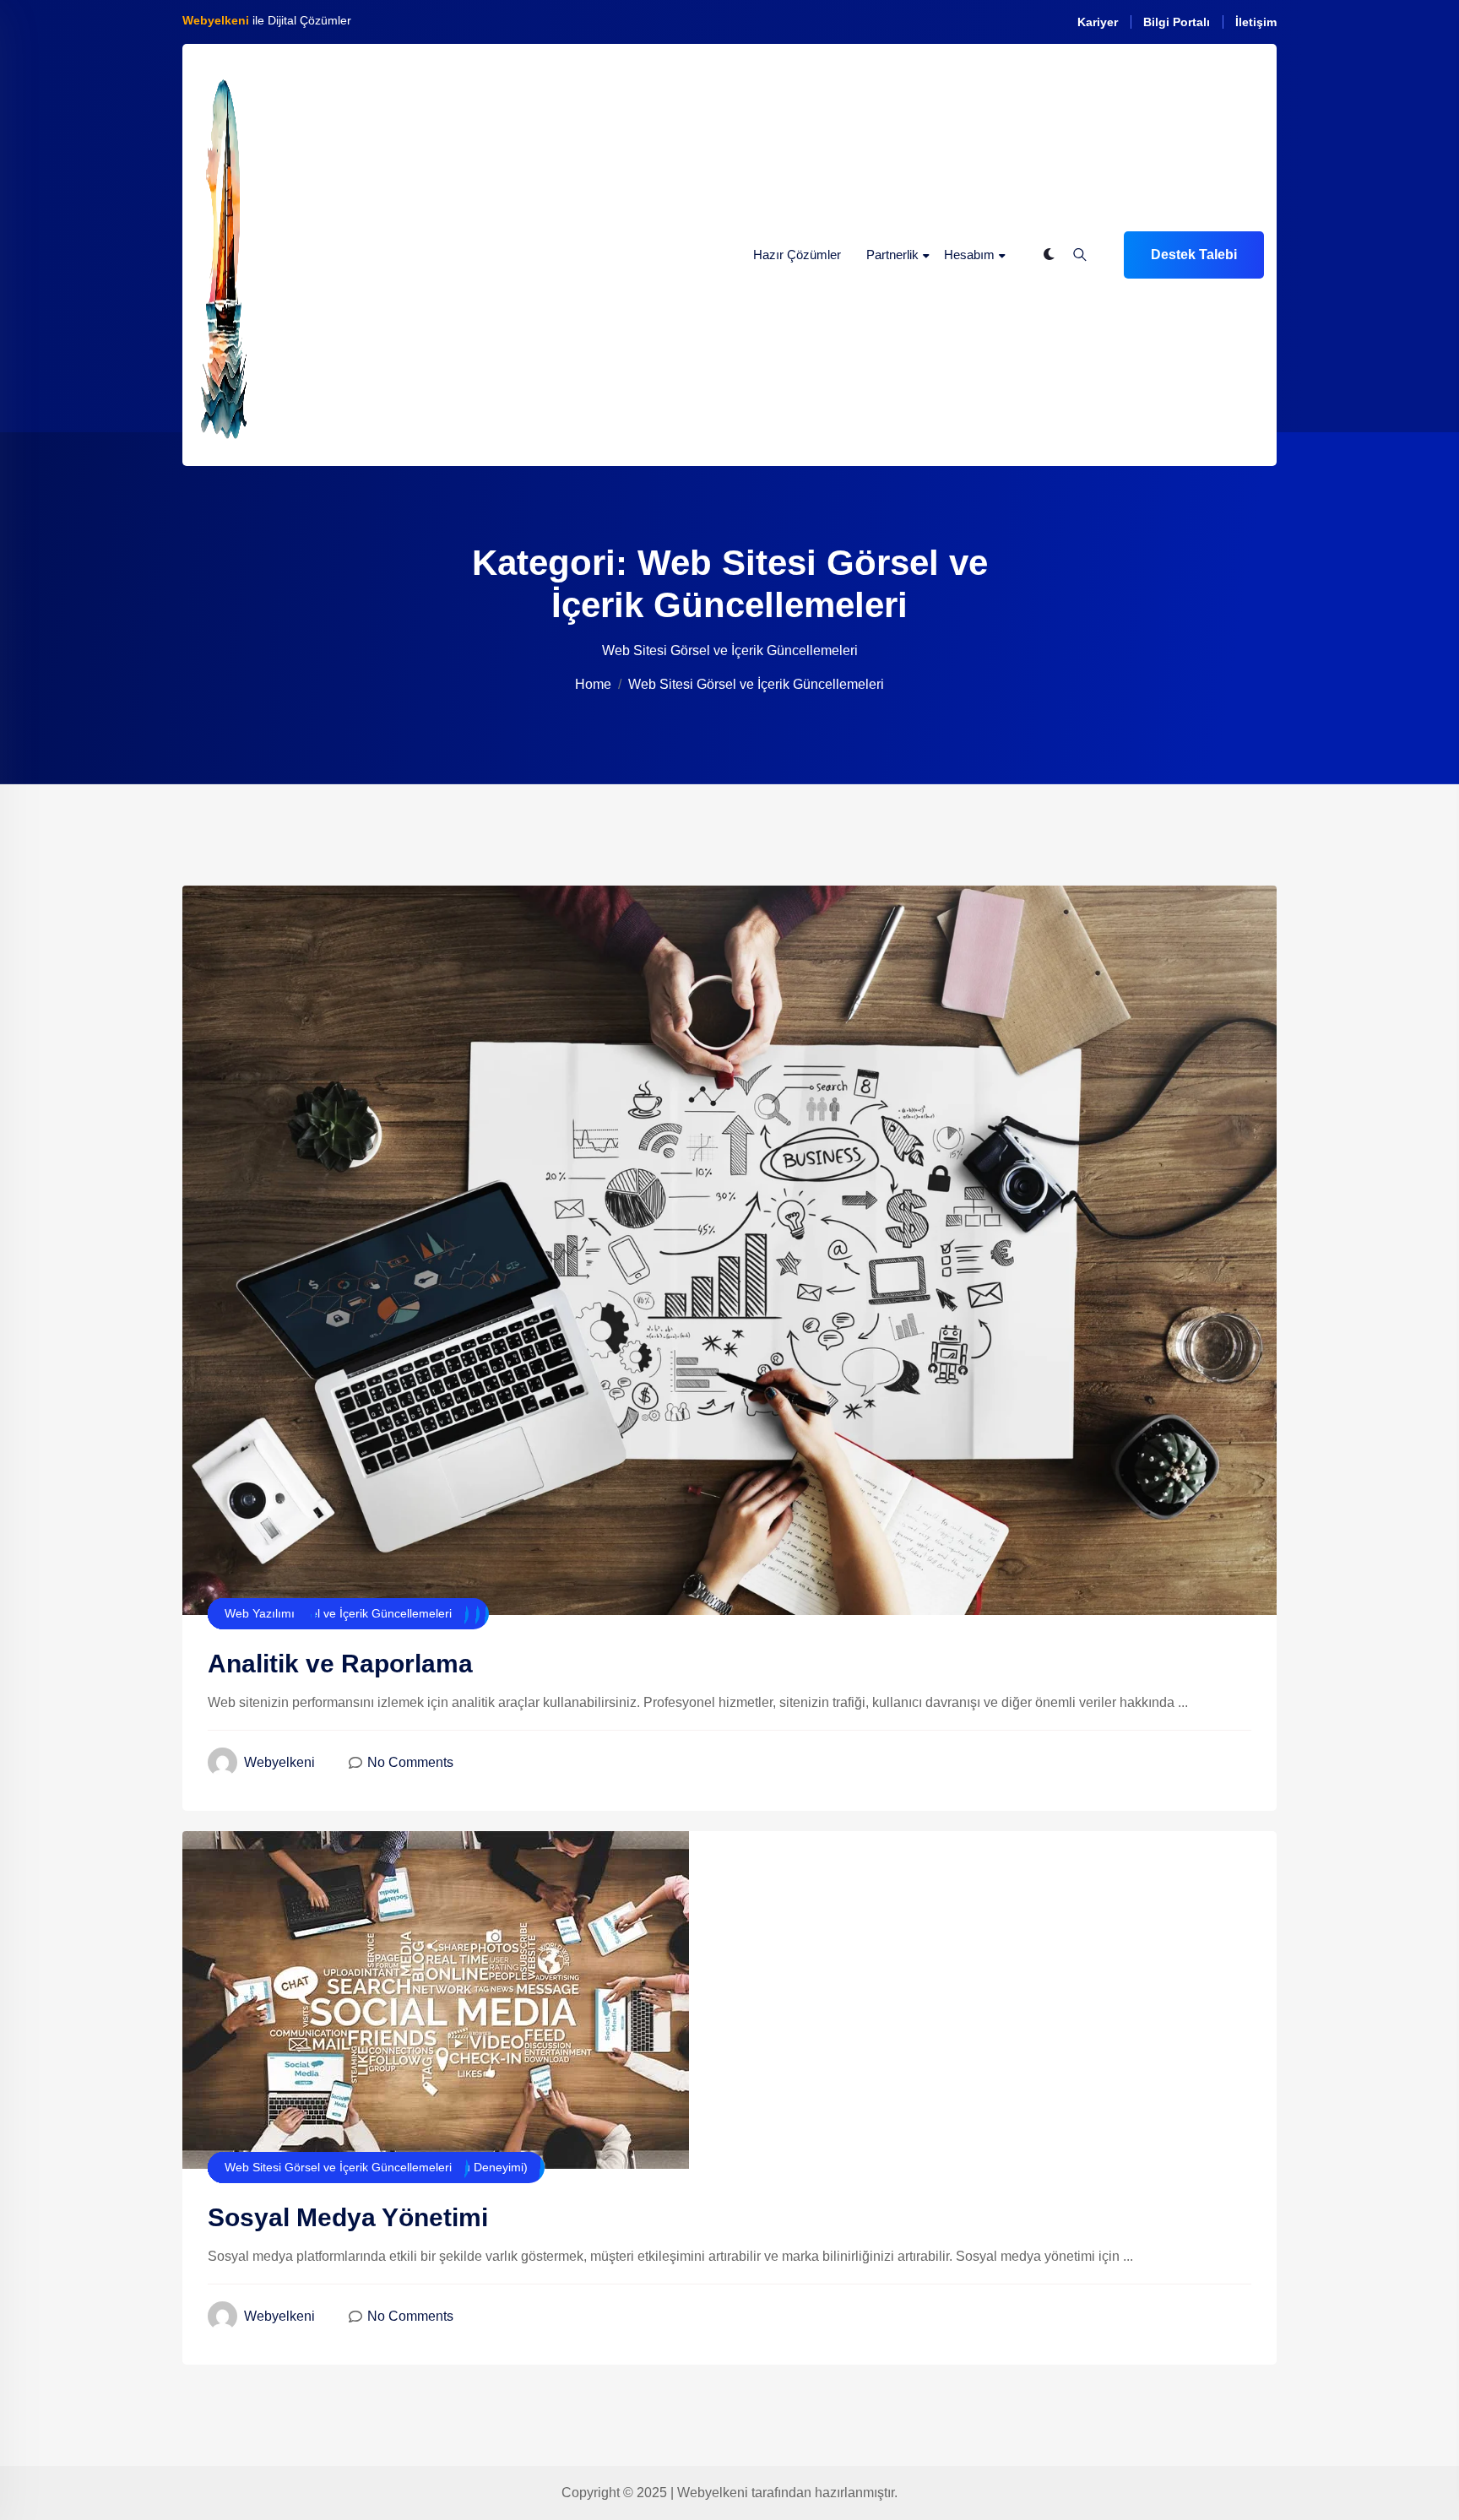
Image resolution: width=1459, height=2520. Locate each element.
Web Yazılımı (260, 1613)
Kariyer (1098, 22)
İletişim (1256, 22)
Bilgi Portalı (1177, 22)
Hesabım (969, 255)
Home (593, 684)
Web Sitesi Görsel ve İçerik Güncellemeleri (338, 1613)
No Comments (410, 1762)
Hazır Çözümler (797, 255)
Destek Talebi (1194, 255)
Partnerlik (892, 255)
